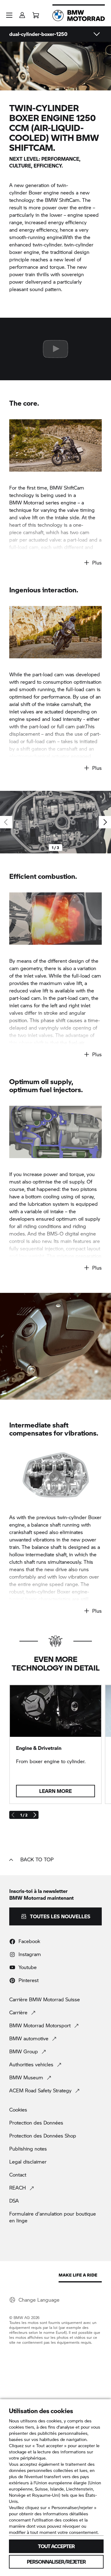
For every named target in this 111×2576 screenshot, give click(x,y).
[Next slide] (105, 822)
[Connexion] (22, 13)
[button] (9, 15)
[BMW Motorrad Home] (79, 15)
